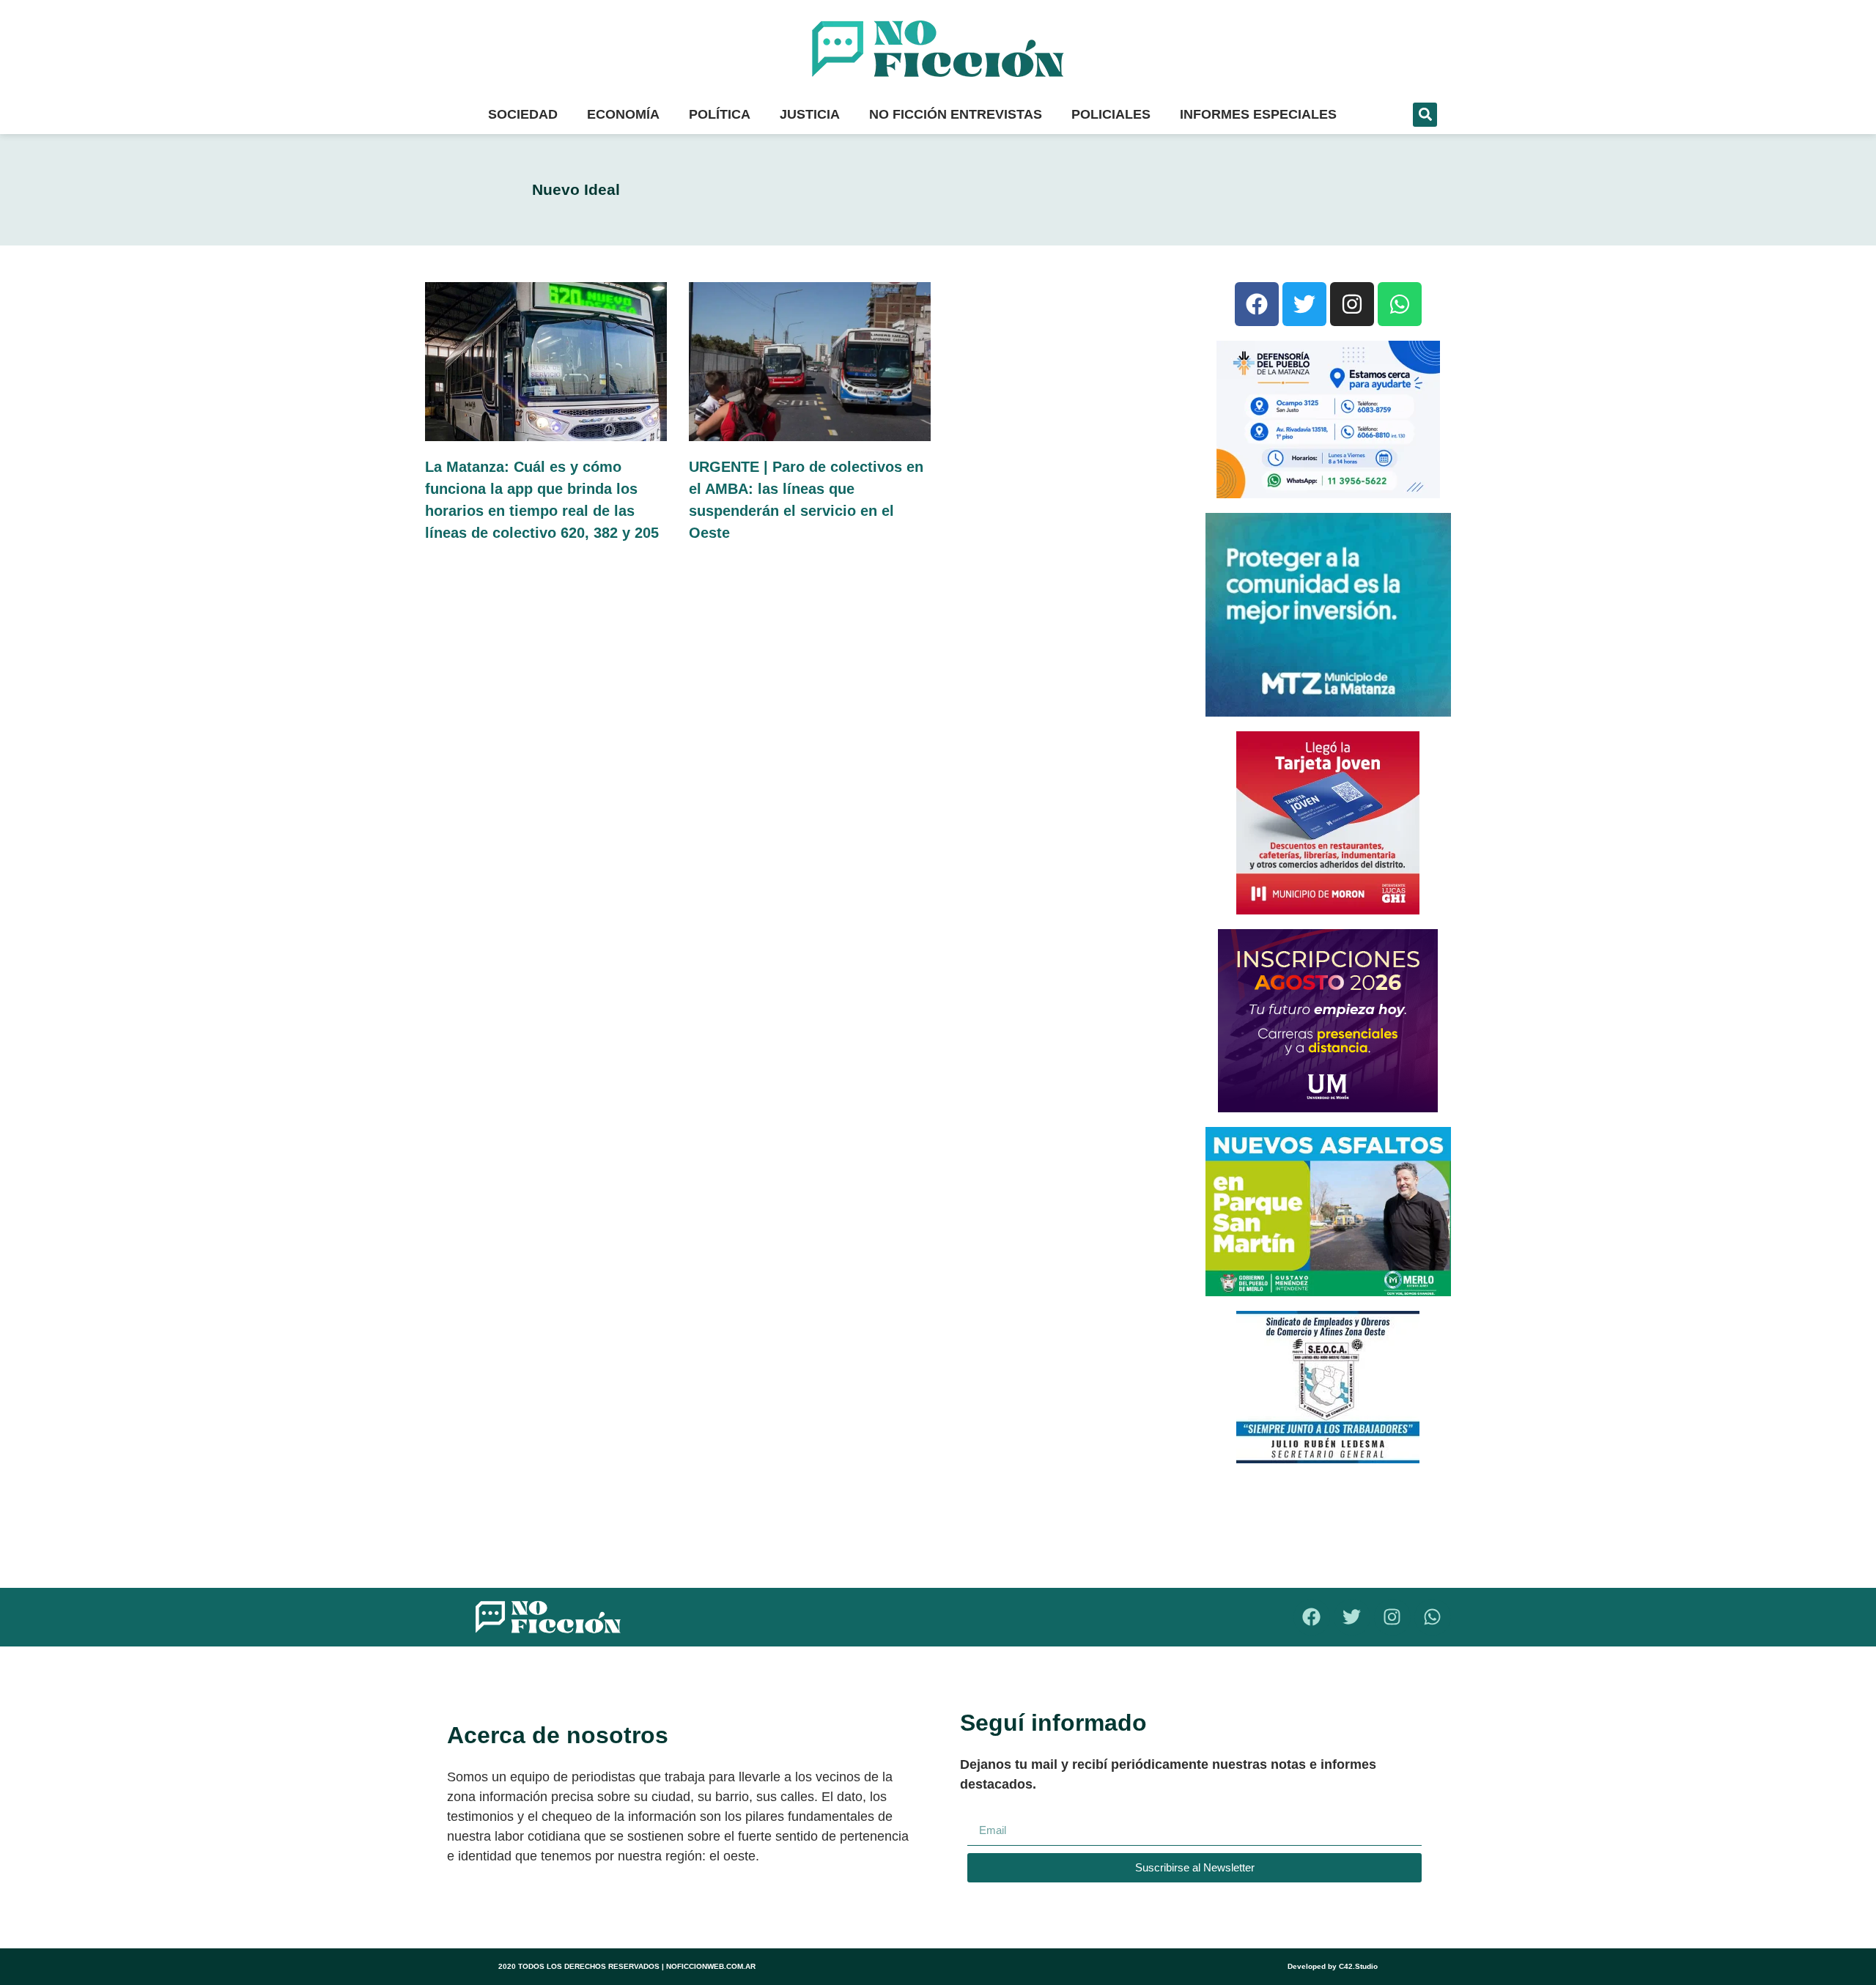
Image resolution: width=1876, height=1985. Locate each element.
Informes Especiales (1258, 114)
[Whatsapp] (1400, 304)
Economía (623, 114)
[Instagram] (1352, 304)
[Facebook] (1257, 304)
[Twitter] (1304, 304)
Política (720, 114)
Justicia (810, 114)
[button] (1425, 115)
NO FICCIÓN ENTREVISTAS (956, 114)
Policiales (1111, 114)
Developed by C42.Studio (1333, 1966)
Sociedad (523, 114)
